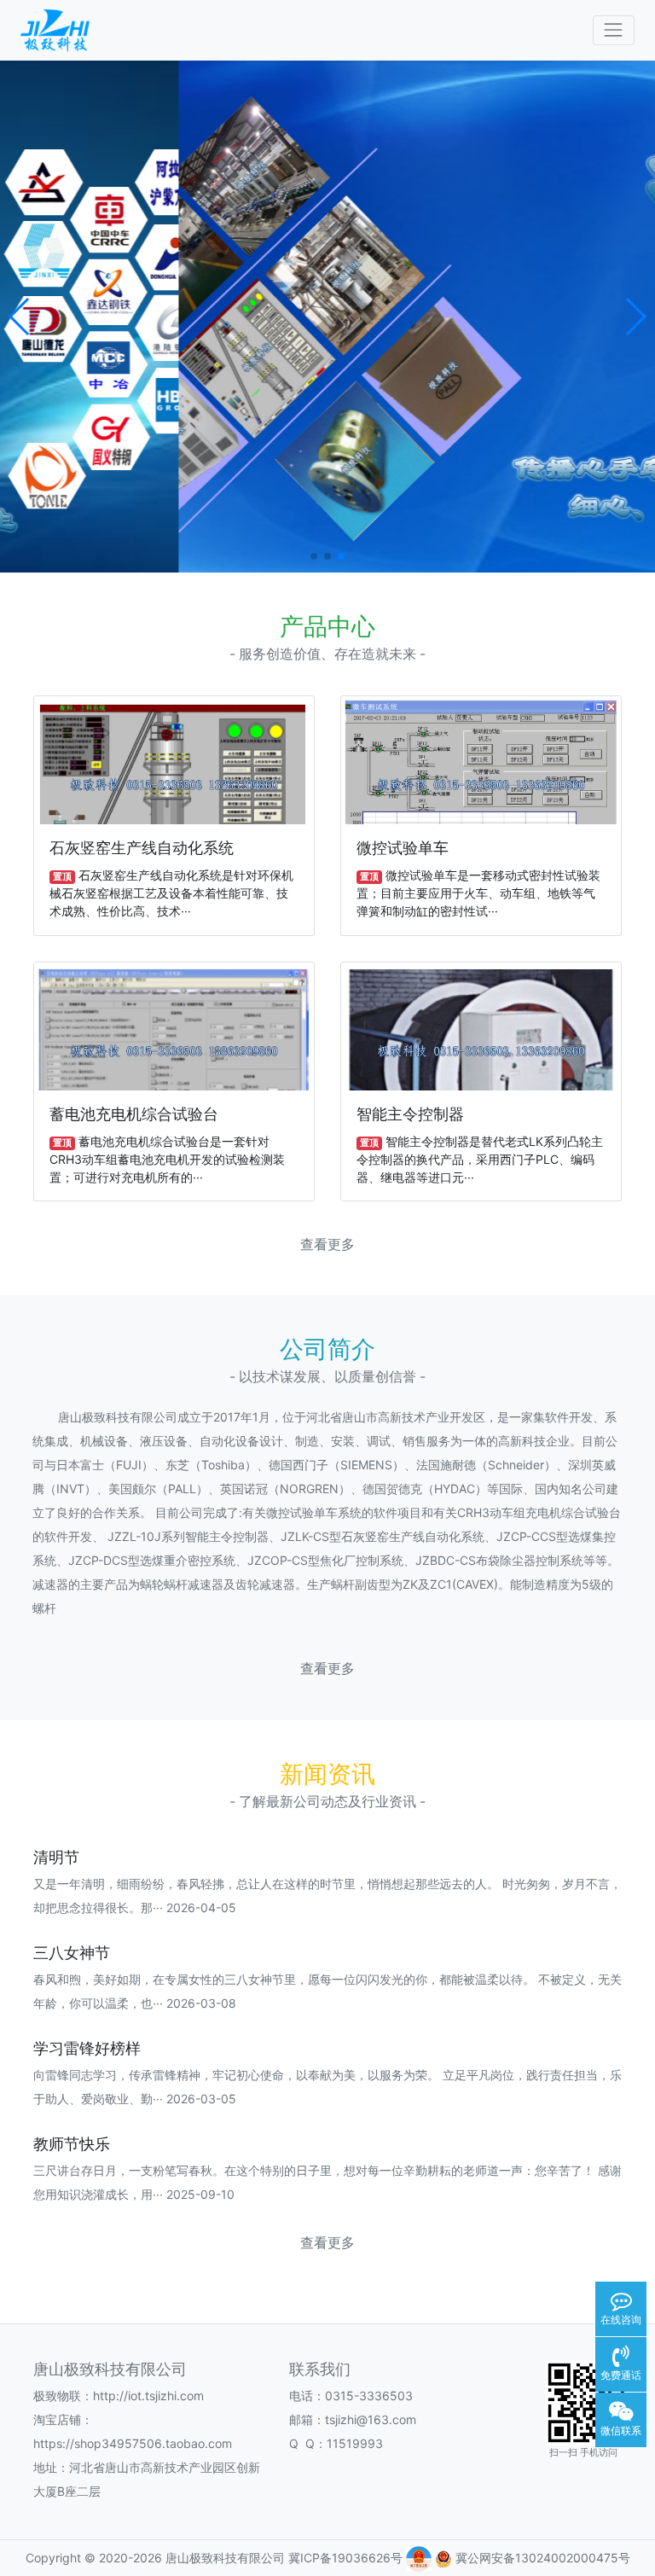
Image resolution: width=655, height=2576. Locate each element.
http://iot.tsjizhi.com (148, 2396)
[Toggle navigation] (614, 30)
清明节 (56, 1857)
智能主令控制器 (410, 1114)
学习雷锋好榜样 (87, 2048)
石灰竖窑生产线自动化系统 (142, 848)
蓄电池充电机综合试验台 (134, 1114)
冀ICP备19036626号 (347, 2558)
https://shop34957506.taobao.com (133, 2443)
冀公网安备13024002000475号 (541, 2558)
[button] (20, 317)
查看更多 (327, 1244)
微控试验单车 (403, 848)
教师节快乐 (72, 2144)
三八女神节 (72, 1953)
